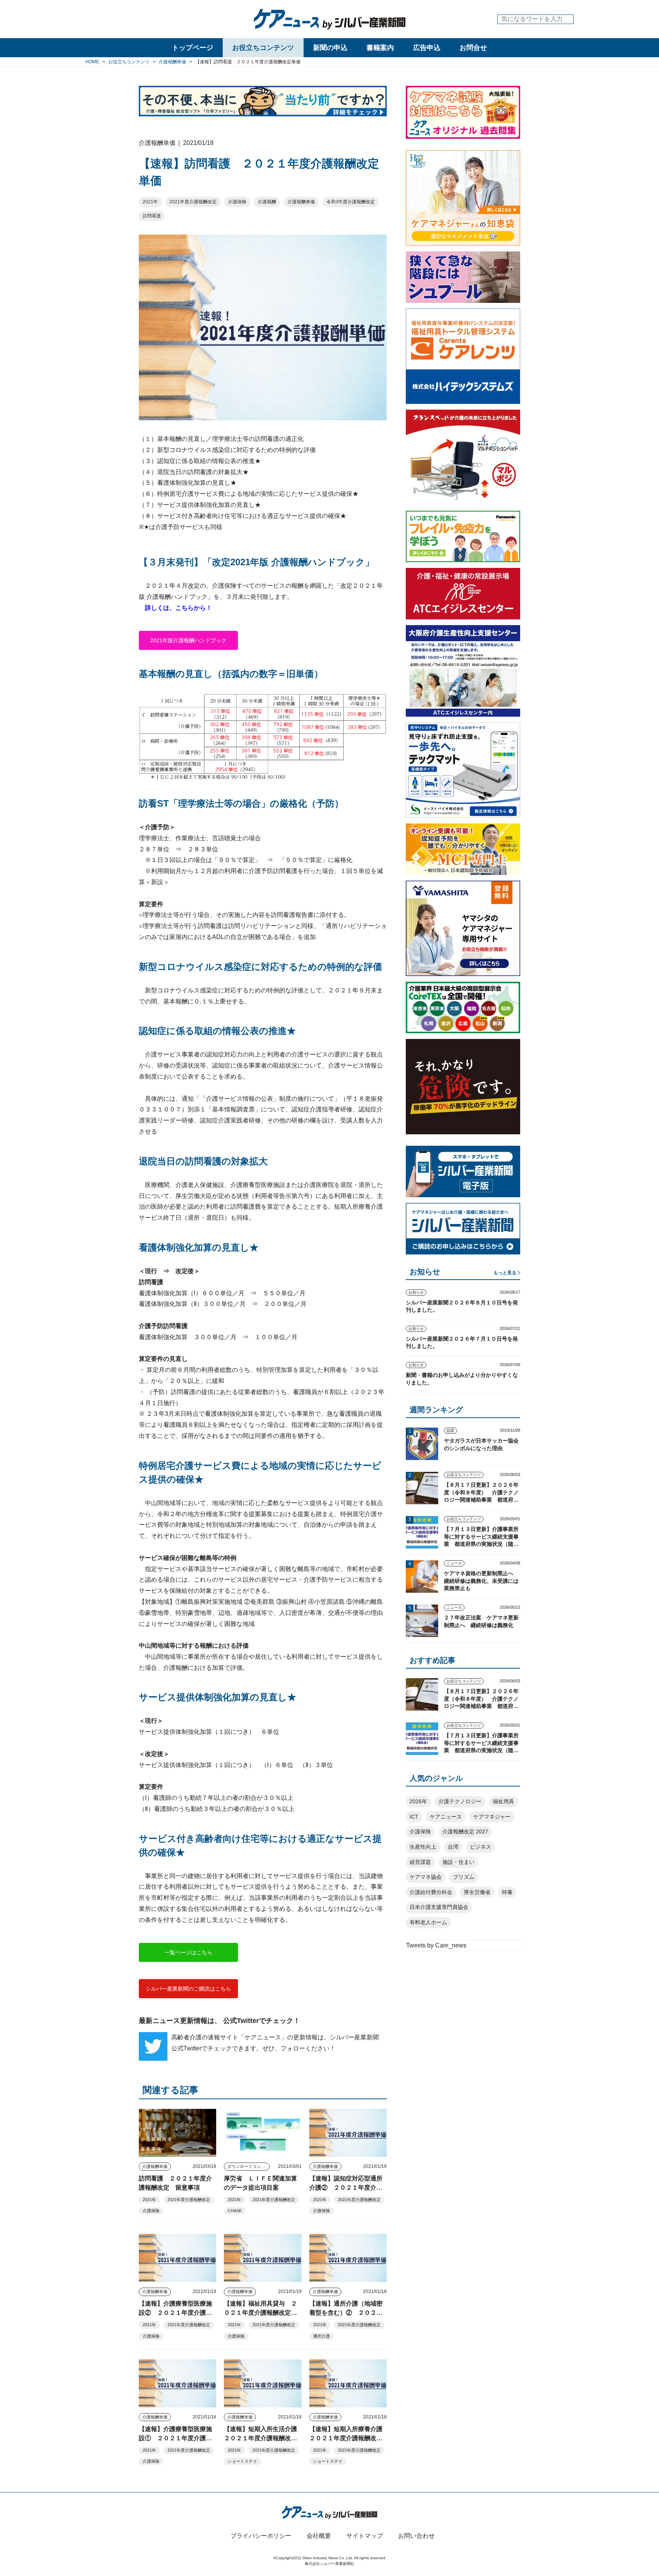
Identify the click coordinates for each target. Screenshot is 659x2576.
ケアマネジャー (492, 1817)
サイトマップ (365, 2536)
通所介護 (321, 2336)
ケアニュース (446, 1817)
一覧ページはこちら (188, 1952)
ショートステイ (242, 2461)
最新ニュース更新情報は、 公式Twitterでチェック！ (219, 2021)
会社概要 (319, 2536)
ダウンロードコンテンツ (248, 2166)
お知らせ (416, 1292)
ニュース (454, 1563)
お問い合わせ (416, 2536)
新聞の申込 (330, 48)
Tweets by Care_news (436, 1945)
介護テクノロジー (460, 1801)
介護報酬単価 (301, 202)
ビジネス (481, 1847)
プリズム (464, 1877)
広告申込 (427, 48)
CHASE (235, 2211)
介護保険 (237, 202)
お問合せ (473, 48)
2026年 (418, 1801)
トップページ (193, 48)
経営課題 (420, 1862)
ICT (414, 1817)
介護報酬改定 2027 (465, 1832)
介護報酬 (267, 202)
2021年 (150, 202)
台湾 (453, 1847)
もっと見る (505, 1273)
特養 (507, 1892)
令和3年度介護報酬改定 (351, 202)
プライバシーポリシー (261, 2536)
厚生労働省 (477, 1892)
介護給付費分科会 (431, 1892)
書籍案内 (380, 48)
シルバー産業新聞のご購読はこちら (188, 1989)
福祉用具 (503, 1801)
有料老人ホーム (428, 1922)
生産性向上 (423, 1847)
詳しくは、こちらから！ (178, 608)
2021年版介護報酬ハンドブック (188, 640)
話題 (450, 1430)
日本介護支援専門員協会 (439, 1907)
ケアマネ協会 (426, 1877)
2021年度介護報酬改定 (193, 202)
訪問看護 (152, 216)
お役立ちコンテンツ (263, 48)
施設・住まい (458, 1862)
